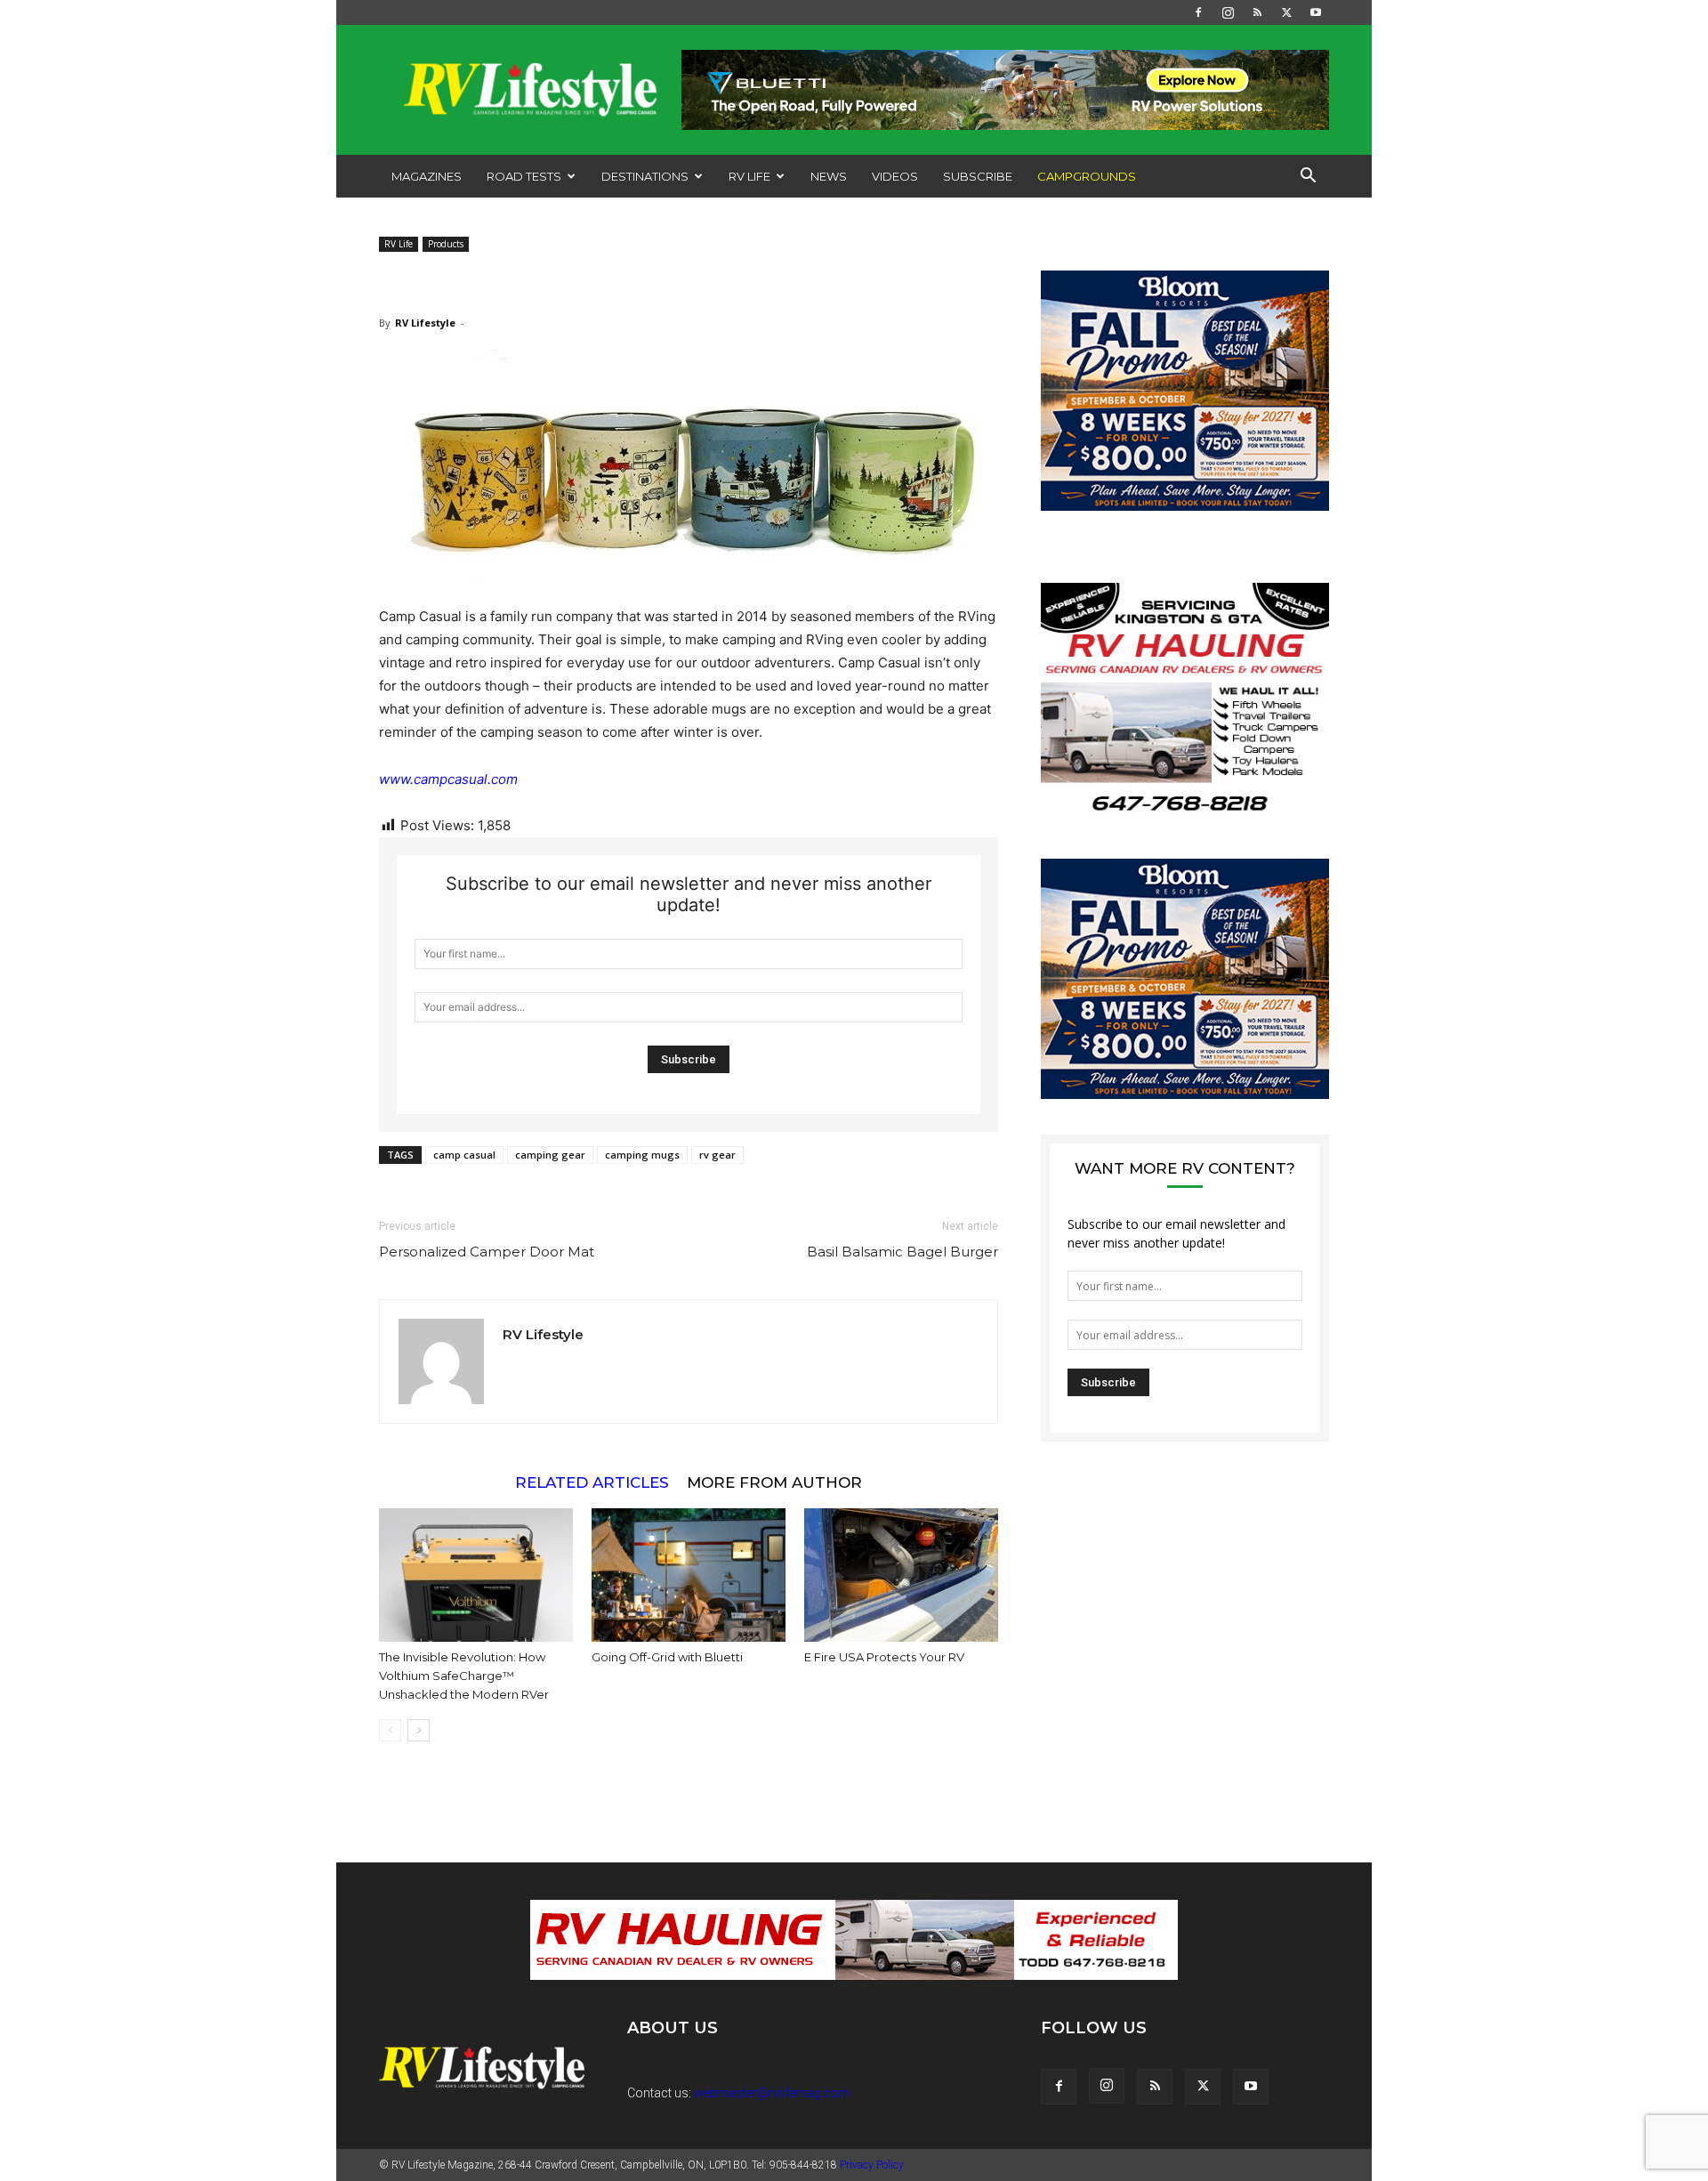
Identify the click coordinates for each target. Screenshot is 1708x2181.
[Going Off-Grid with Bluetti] (689, 1575)
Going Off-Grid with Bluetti (667, 1657)
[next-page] (419, 1730)
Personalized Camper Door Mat (487, 1252)
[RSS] (1257, 12)
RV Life (749, 176)
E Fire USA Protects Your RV (884, 1657)
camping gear (550, 1155)
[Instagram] (1228, 12)
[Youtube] (1316, 12)
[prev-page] (390, 1730)
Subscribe (978, 176)
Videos (895, 176)
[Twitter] (1286, 12)
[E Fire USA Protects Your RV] (901, 1575)
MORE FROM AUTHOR (774, 1482)
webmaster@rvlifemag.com (772, 2093)
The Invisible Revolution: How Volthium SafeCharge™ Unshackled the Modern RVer (464, 1676)
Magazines (427, 176)
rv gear (717, 1155)
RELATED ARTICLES (592, 1482)
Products (446, 244)
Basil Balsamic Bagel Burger (902, 1252)
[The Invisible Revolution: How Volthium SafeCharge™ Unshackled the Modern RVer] (476, 1575)
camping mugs (642, 1155)
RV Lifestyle (425, 323)
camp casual (464, 1155)
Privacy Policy (872, 2165)
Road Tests (524, 176)
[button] (1308, 178)
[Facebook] (1198, 12)
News (829, 176)
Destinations (645, 176)
